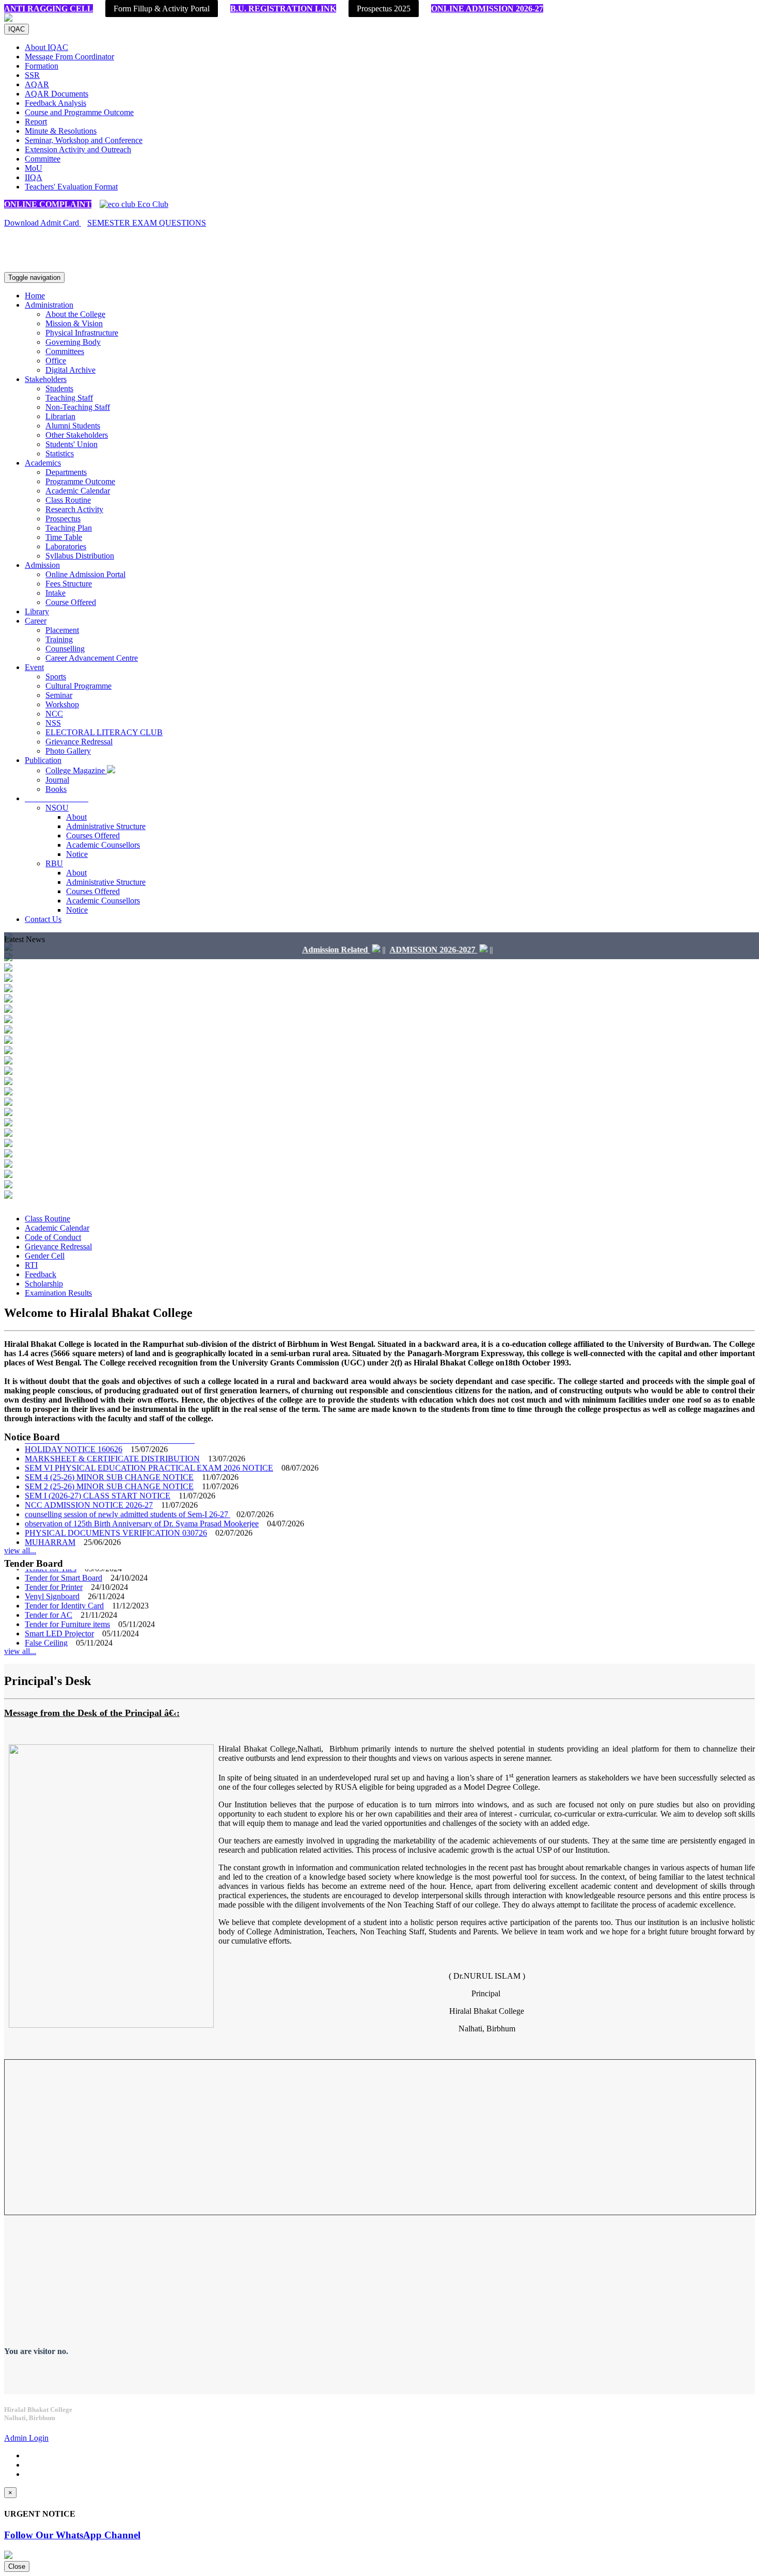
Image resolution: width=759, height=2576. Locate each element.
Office (56, 361)
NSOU (57, 808)
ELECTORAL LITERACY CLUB (104, 732)
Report (36, 122)
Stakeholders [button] (46, 379)
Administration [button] (49, 305)
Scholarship (44, 1284)
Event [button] (34, 667)
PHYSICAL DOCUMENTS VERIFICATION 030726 (116, 1513)
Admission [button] (42, 565)
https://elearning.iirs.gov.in (119, 259)
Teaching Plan (69, 528)
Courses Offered (93, 836)
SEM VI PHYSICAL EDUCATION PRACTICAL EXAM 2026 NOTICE (149, 1448)
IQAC (17, 29)
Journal (57, 780)
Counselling (65, 649)
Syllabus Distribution (80, 556)
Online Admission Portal (85, 574)
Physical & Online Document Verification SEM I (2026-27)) (123, 1532)
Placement (62, 630)
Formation (42, 66)
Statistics (60, 454)
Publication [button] (43, 760)
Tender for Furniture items (67, 1605)
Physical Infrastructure (82, 333)
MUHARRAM (50, 1523)
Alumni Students (73, 426)
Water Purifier (48, 1633)
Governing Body (73, 342)
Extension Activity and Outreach (78, 149)
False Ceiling (46, 1623)
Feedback (41, 1274)
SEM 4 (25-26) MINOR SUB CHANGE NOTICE (109, 1458)
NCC (54, 714)
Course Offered (71, 602)
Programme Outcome (80, 481)
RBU (54, 863)
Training (59, 639)
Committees (65, 351)
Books (56, 789)
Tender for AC (49, 1595)
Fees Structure (69, 584)
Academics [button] (43, 463)
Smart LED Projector (59, 1614)
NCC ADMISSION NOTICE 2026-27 (89, 1485)
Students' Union (72, 444)
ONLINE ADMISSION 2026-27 (487, 9)
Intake (56, 593)
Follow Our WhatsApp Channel (72, 2535)
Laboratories (66, 546)
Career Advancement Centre (92, 658)
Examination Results (58, 1293)
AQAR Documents (57, 94)
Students (59, 388)
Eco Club (152, 204)
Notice (77, 854)
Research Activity (74, 509)
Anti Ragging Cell (49, 9)
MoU (34, 168)
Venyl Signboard (52, 1577)
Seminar (59, 695)
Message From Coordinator (69, 57)
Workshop (62, 704)
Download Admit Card (43, 223)
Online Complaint (48, 204)
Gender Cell (45, 1256)
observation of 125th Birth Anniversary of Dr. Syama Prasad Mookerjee (142, 1504)
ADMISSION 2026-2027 (394, 950)
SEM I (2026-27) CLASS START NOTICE (98, 1476)
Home (35, 296)
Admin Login (26, 2438)
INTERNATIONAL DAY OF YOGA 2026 (97, 1541)
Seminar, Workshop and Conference (84, 140)
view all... (20, 1551)
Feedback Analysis (56, 103)
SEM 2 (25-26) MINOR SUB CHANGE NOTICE (109, 1467)
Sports (56, 677)
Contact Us (43, 919)
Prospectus (63, 519)
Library (37, 611)
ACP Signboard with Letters (71, 1642)
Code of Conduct (53, 1237)
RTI (31, 1265)
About (76, 817)
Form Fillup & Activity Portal (162, 9)
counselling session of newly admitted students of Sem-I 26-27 (128, 1495)
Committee (43, 159)
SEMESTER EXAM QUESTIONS (147, 223)
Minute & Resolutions (61, 131)
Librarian (60, 416)
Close (17, 2566)
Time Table (64, 537)
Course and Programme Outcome (79, 112)
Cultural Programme (78, 686)
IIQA (34, 177)
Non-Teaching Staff (78, 407)
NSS (53, 723)
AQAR (37, 84)
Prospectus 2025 (384, 9)
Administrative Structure (106, 826)
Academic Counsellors (103, 845)
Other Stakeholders (77, 435)
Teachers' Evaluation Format (71, 187)
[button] (57, 798)
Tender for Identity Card (64, 1586)
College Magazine (76, 770)
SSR (32, 75)
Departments (66, 472)
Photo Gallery (68, 751)
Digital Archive (70, 370)
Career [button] (36, 621)
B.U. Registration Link (283, 9)
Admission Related (297, 950)
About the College (75, 314)
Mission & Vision (74, 323)
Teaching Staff (69, 398)
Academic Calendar (78, 491)
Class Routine (68, 500)
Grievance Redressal (79, 742)
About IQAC (46, 47)
